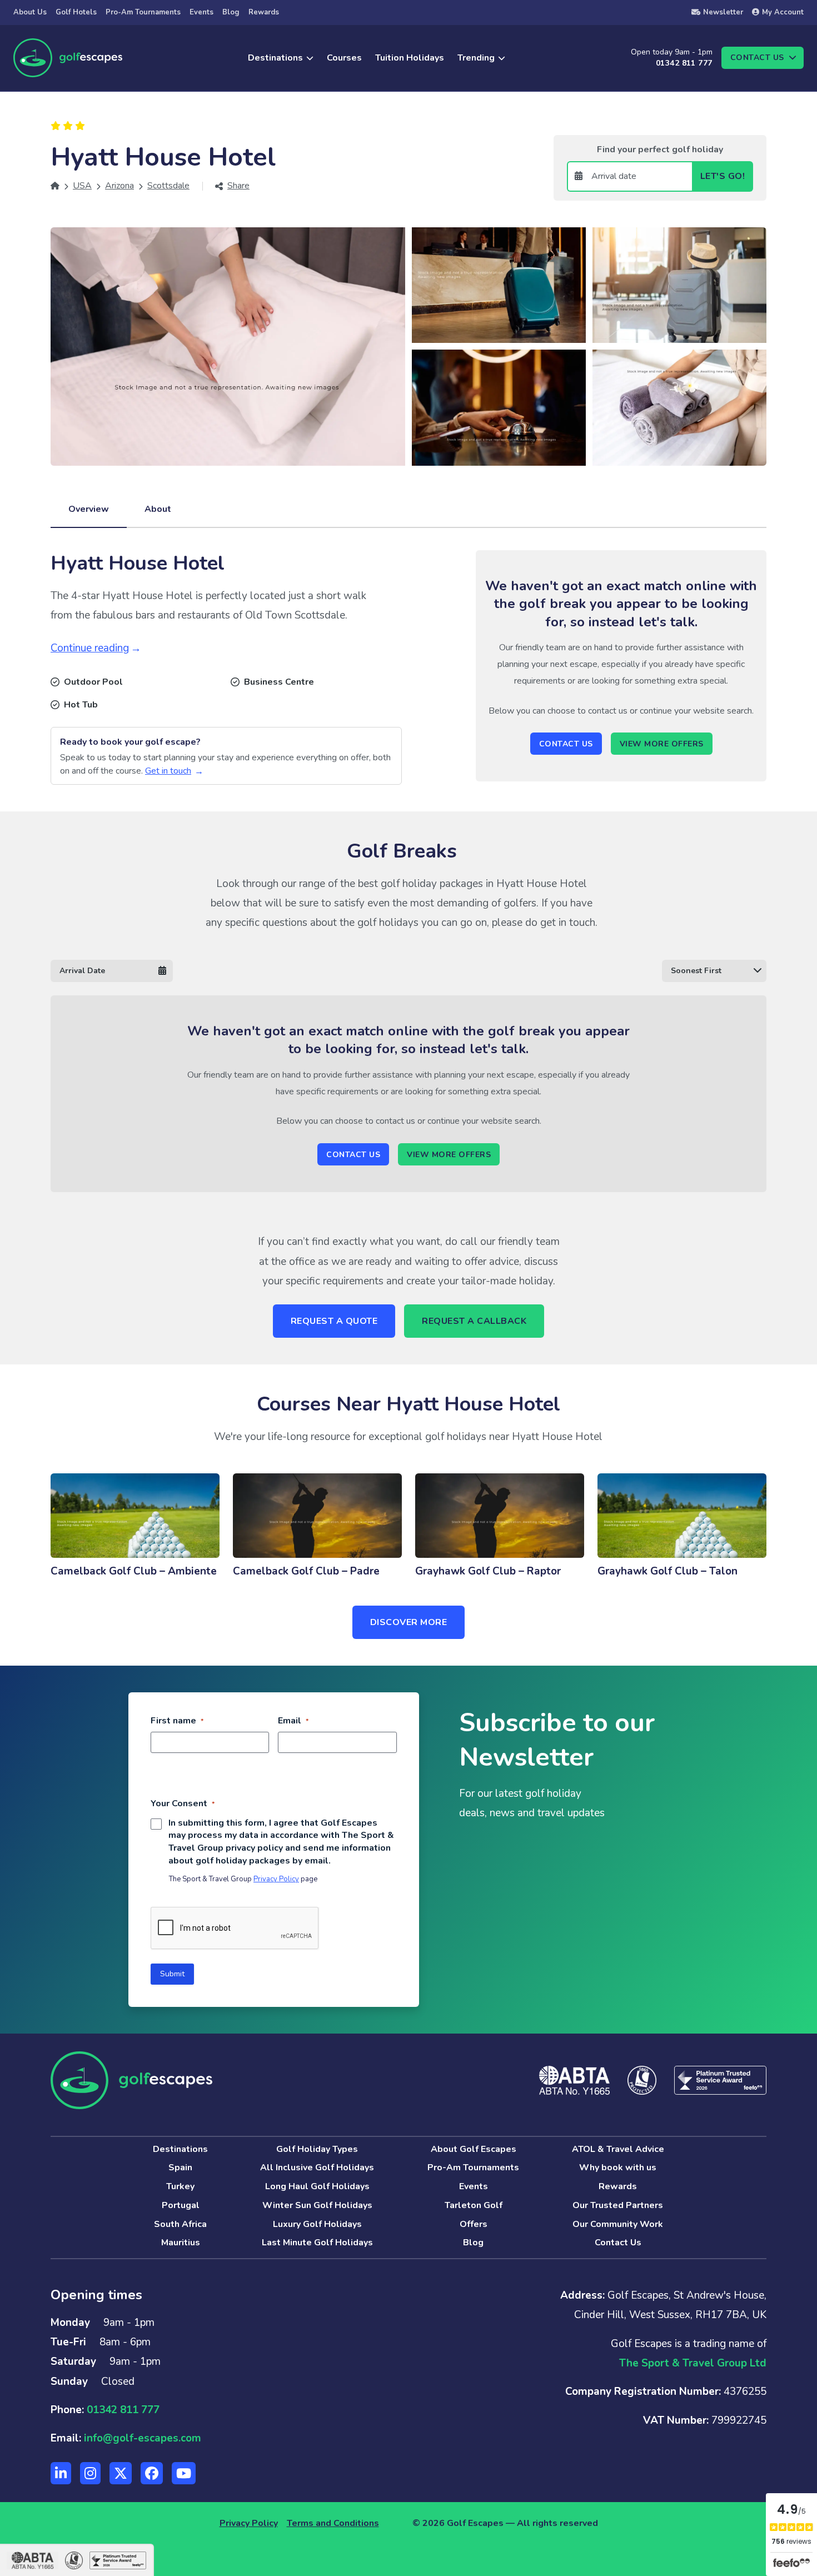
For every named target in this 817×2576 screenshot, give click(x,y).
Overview (89, 509)
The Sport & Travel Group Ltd (693, 2363)
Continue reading (90, 648)
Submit (172, 1974)
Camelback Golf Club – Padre (306, 1571)
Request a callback (474, 1321)
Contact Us (566, 744)
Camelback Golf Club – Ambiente (134, 1571)
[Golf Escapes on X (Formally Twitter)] (121, 2473)
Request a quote (334, 1321)
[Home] (55, 186)
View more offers (662, 744)
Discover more (409, 1622)
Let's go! (723, 176)
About (158, 509)
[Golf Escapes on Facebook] (152, 2473)
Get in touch (168, 771)
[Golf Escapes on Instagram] (90, 2473)
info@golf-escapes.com (143, 2438)
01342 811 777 (684, 63)
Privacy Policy (276, 1879)
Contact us (757, 58)
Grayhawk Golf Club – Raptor (488, 1571)
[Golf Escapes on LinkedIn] (61, 2473)
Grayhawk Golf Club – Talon (667, 1571)
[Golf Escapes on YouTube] (184, 2473)
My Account (783, 12)
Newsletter (723, 12)
